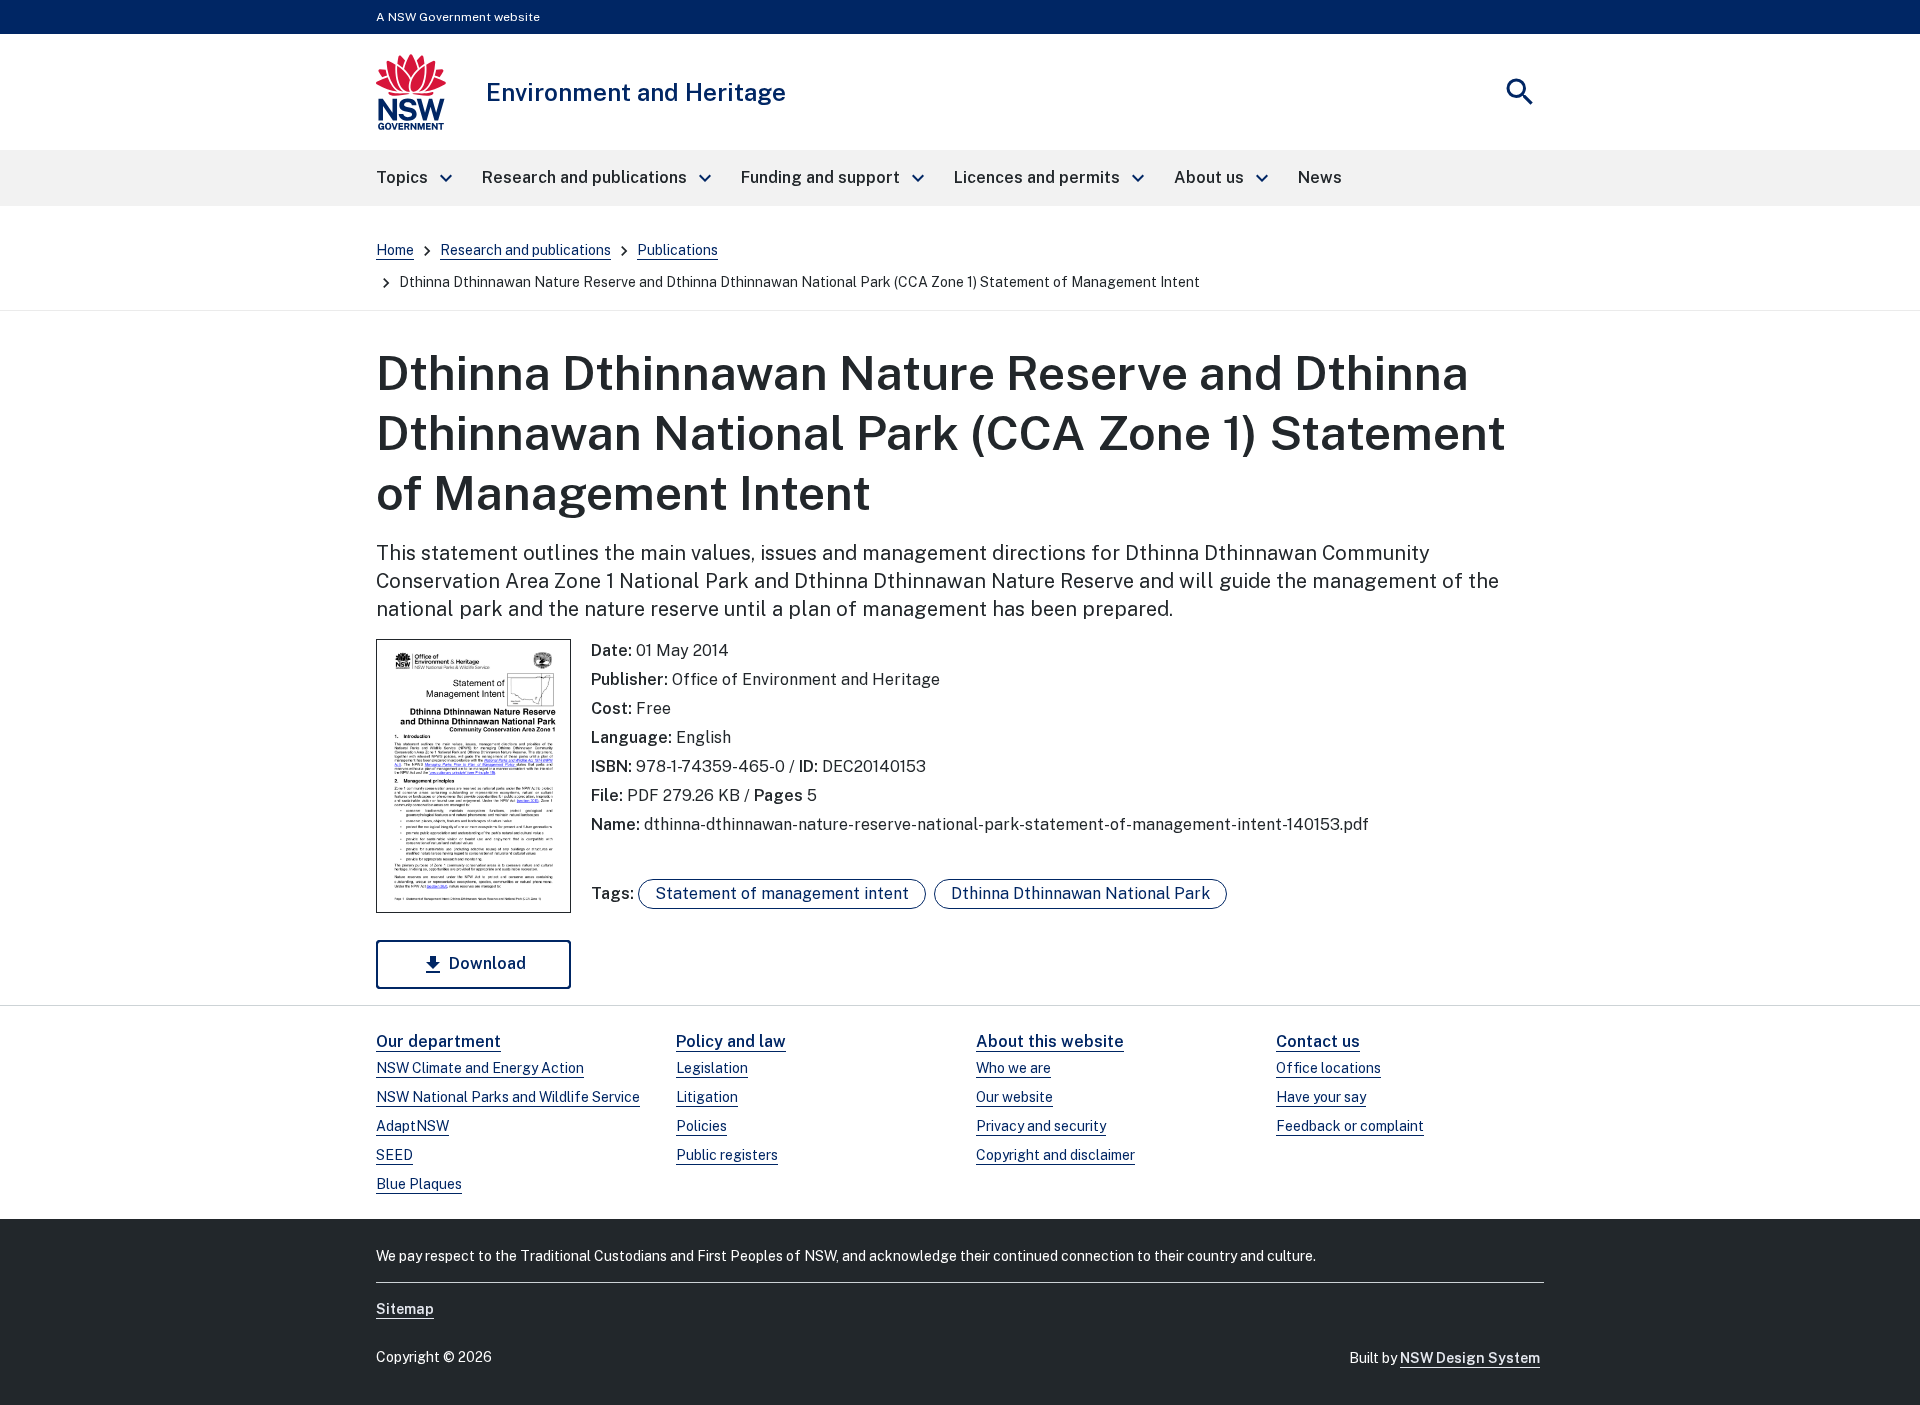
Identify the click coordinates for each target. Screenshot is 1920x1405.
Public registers (727, 1155)
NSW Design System (1470, 1358)
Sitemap (405, 1309)
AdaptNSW (412, 1126)
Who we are (1013, 1068)
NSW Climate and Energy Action (480, 1068)
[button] (413, 178)
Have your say (1321, 1097)
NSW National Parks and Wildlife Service (508, 1097)
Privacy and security (1041, 1126)
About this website (1050, 1041)
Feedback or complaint (1350, 1126)
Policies (701, 1126)
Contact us (1318, 1041)
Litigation (707, 1097)
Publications (677, 250)
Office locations (1328, 1068)
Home (395, 250)
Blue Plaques (419, 1184)
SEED (394, 1155)
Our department (438, 1041)
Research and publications (525, 250)
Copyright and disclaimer (1055, 1155)
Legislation (712, 1068)
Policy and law (731, 1041)
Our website (1014, 1097)
